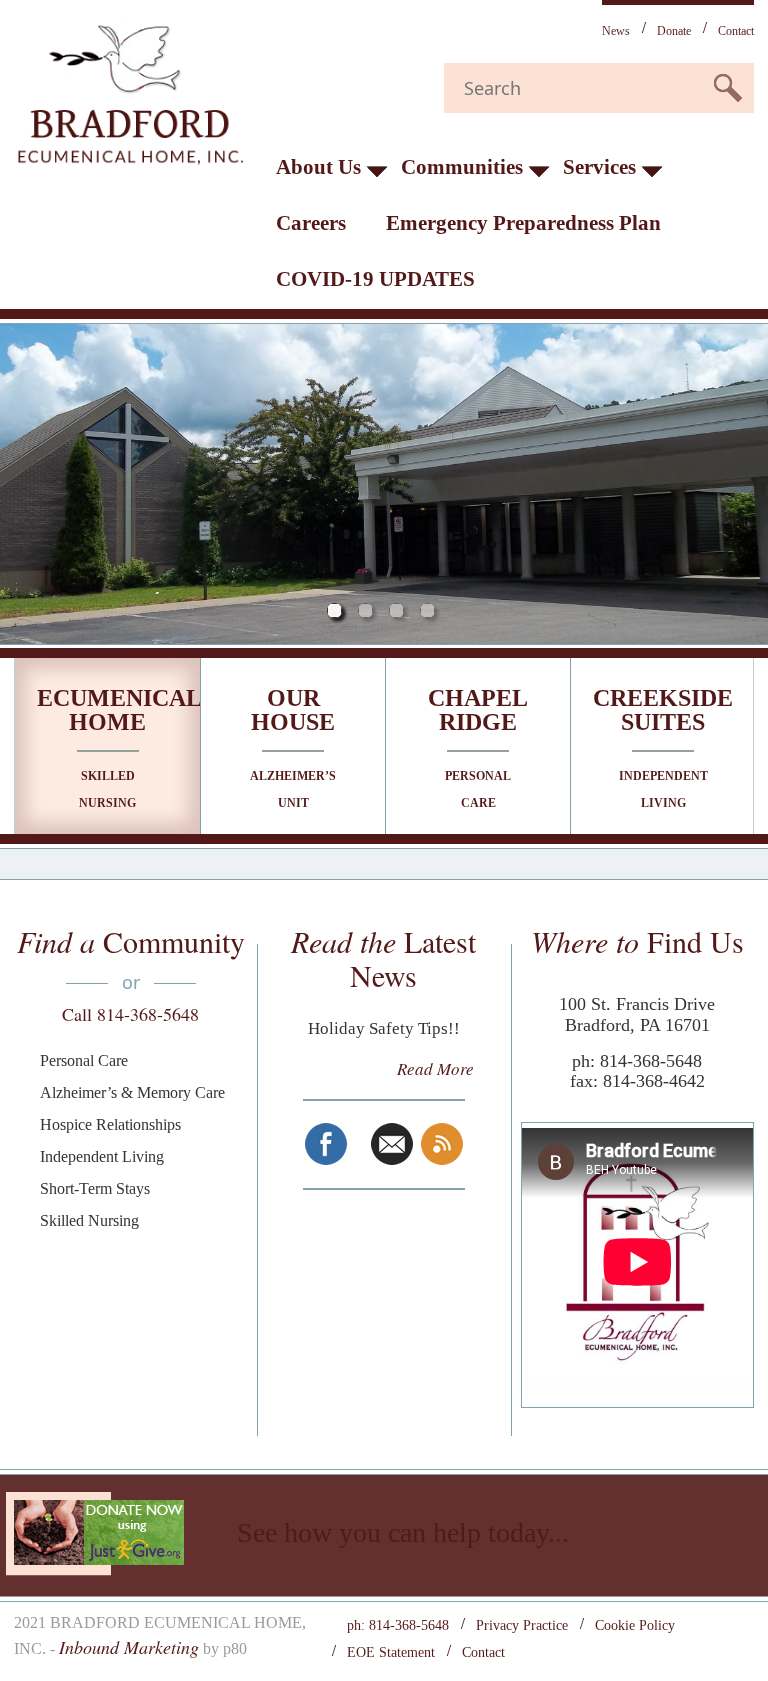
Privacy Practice (522, 1625)
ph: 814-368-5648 (398, 1625)
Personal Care (84, 1060)
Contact (736, 31)
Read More (435, 1068)
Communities (462, 167)
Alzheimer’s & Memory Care (132, 1092)
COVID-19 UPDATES (375, 279)
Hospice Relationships (110, 1124)
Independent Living (102, 1156)
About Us (318, 167)
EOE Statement (391, 1652)
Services (599, 167)
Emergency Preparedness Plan (523, 223)
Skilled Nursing (89, 1220)
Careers (311, 223)
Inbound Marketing (129, 1647)
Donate (674, 31)
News (616, 31)
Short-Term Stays (95, 1188)
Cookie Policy (635, 1625)
